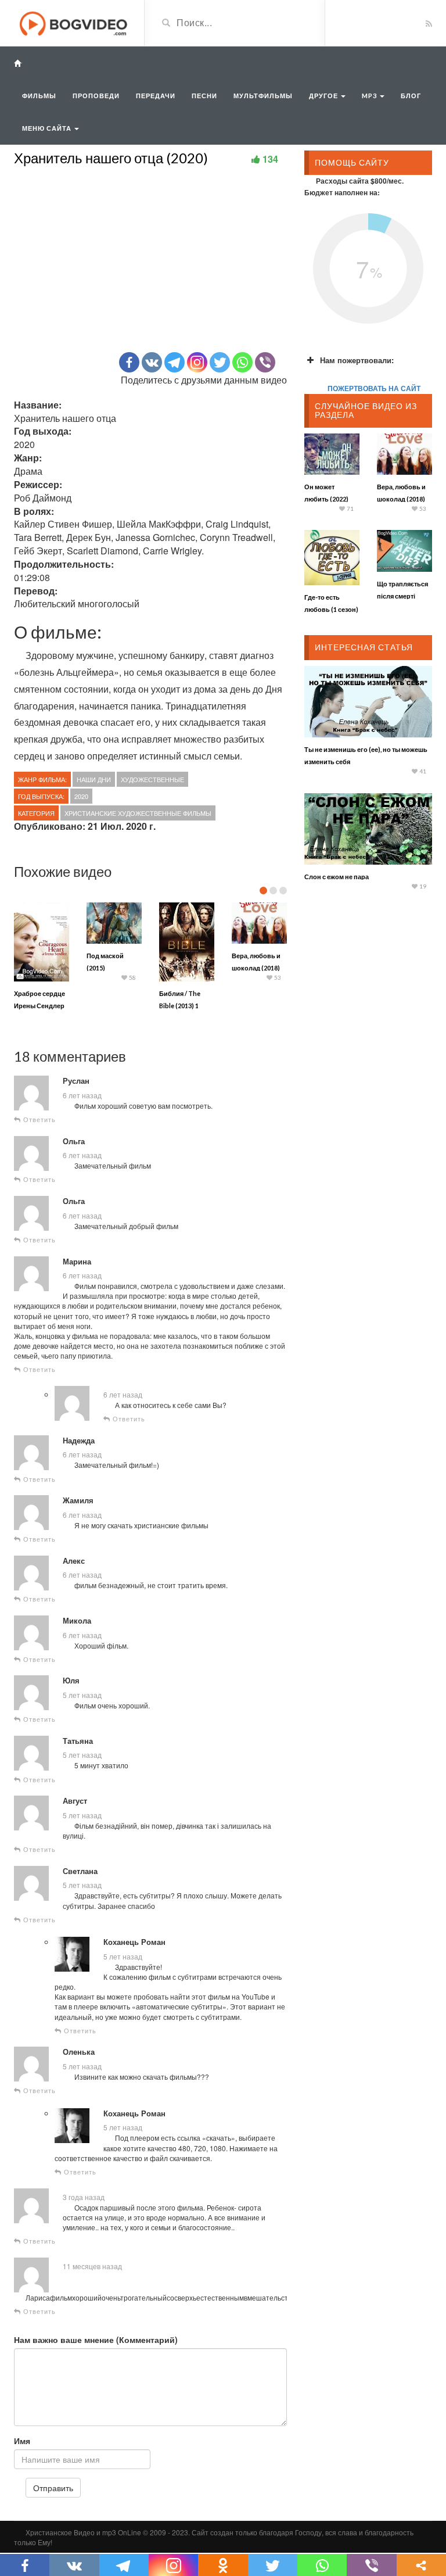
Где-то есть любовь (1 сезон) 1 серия (331, 609)
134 (270, 159)
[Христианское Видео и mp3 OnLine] (75, 22)
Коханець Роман (134, 1942)
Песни (204, 96)
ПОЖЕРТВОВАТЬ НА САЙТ (374, 388)
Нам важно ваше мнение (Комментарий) (96, 2339)
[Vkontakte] (152, 362)
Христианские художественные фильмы (138, 813)
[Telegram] (175, 362)
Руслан (76, 1081)
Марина (77, 1262)
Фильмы (39, 96)
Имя (22, 2441)
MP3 (370, 96)
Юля (71, 1681)
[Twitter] (220, 362)
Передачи (156, 96)
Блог (411, 96)
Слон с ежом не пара (337, 877)
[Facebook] (129, 362)
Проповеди (96, 96)
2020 (81, 796)
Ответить (38, 1119)
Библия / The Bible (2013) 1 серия (180, 1006)
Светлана (80, 1871)
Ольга (74, 1141)
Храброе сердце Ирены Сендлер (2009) (39, 1006)
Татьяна (78, 1741)
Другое (324, 96)
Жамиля (78, 1500)
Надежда (79, 1441)
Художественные (152, 779)
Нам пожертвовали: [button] (357, 360)
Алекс (74, 1561)
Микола (77, 1621)
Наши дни (94, 779)
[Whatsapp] (242, 362)
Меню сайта (48, 128)
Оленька (79, 2052)
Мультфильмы (263, 96)
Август (75, 1801)
